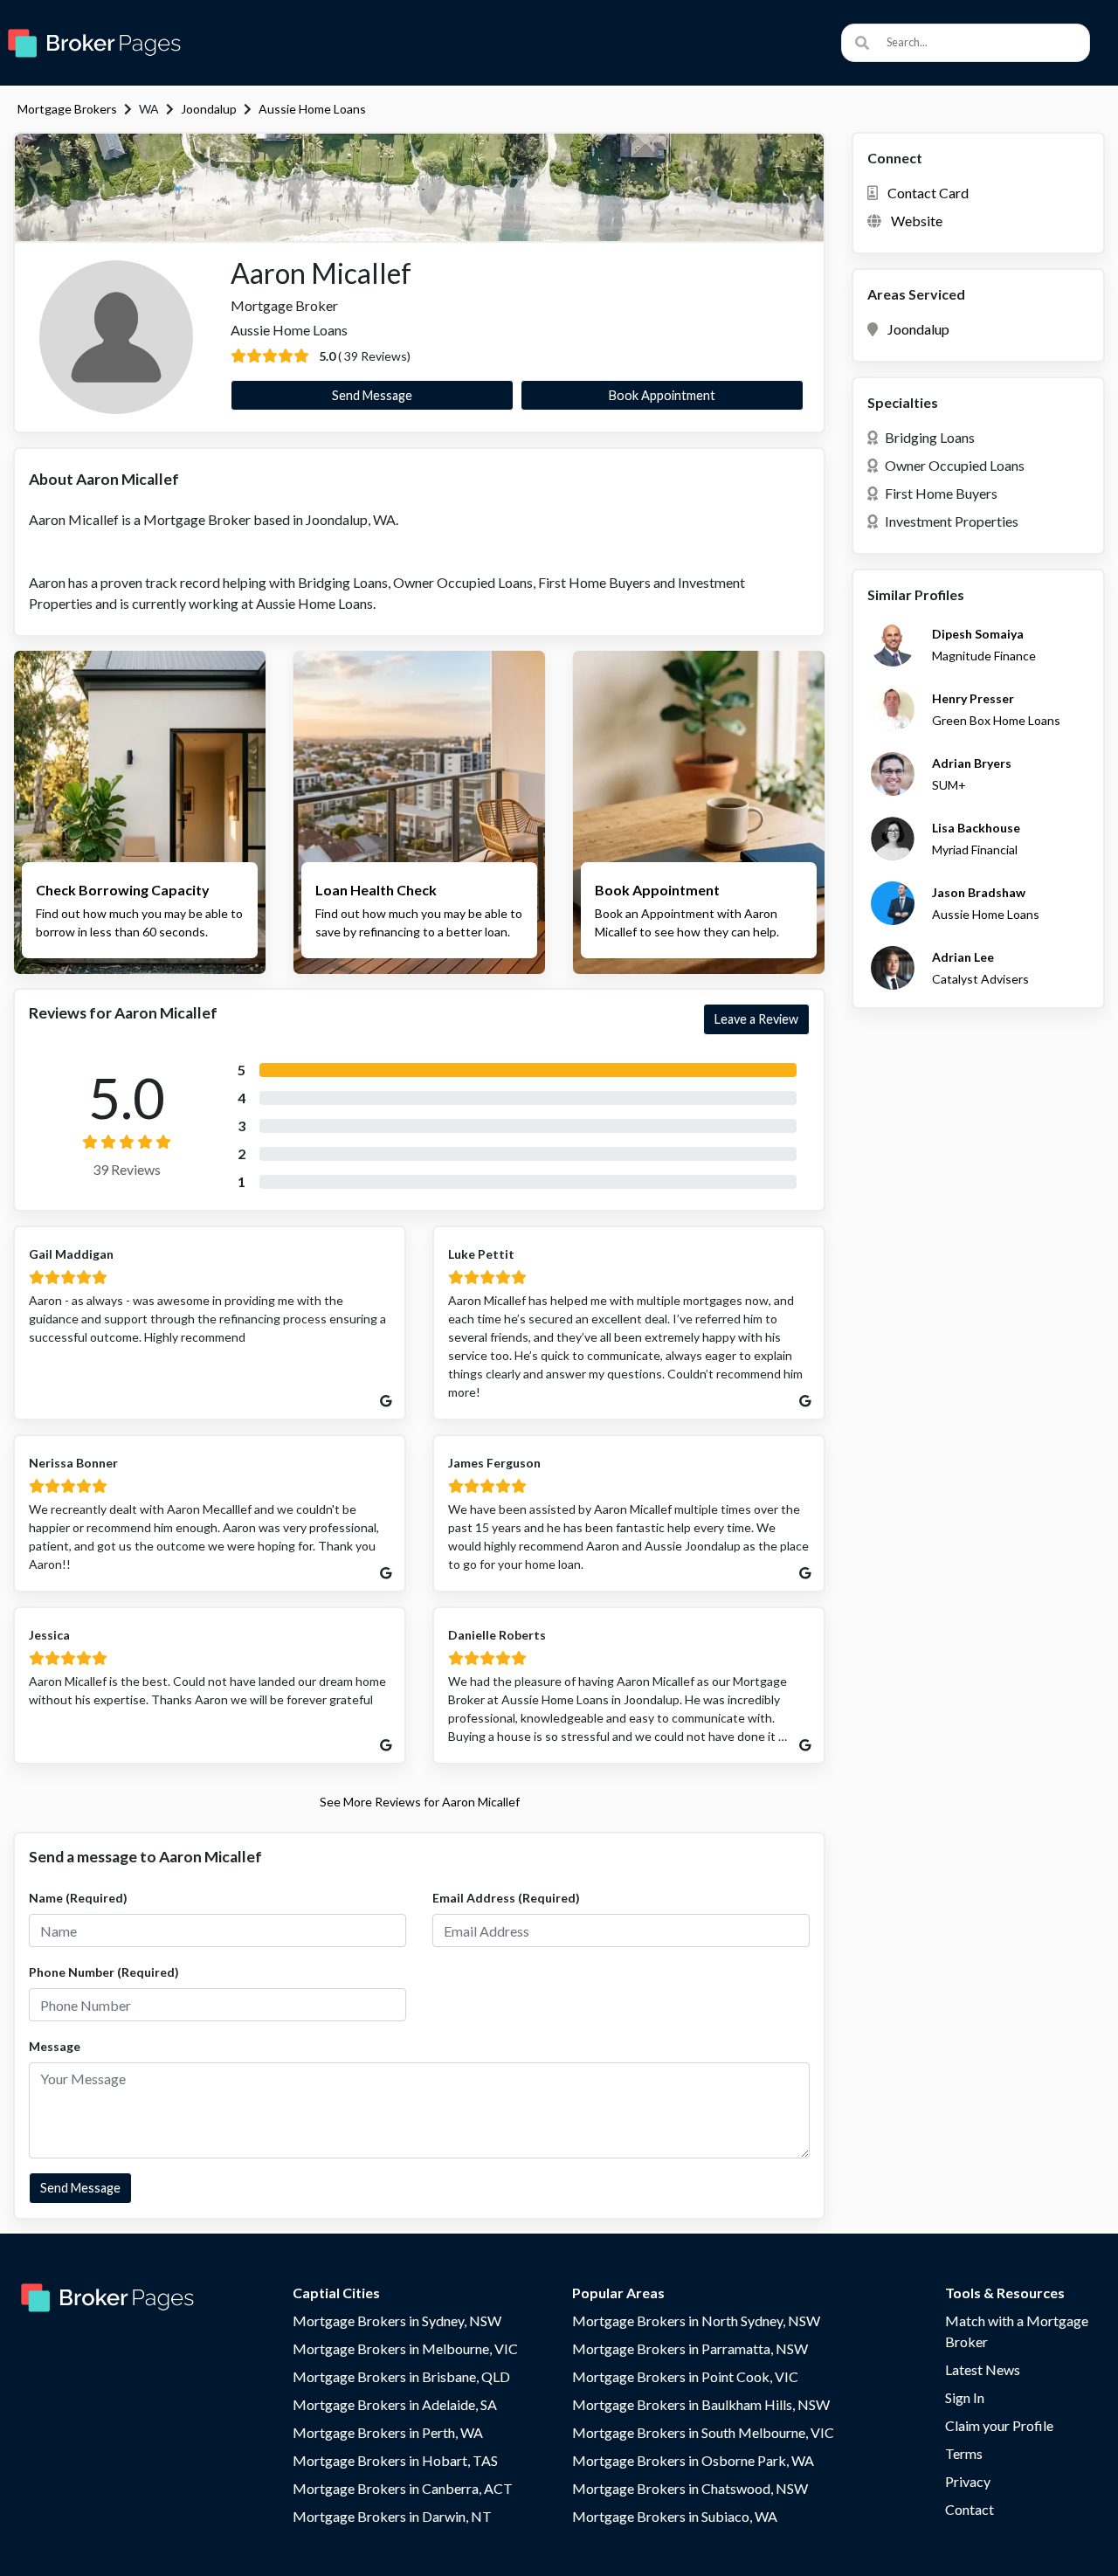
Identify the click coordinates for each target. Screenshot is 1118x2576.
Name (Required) (78, 1898)
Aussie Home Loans (312, 109)
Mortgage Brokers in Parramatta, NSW (690, 2348)
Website (917, 221)
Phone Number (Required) (104, 1972)
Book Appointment (662, 395)
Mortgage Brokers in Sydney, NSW (397, 2320)
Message (55, 2046)
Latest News (983, 2369)
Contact (970, 2509)
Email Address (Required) (506, 1898)
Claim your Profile (999, 2425)
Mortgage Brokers (67, 109)
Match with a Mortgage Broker (1017, 2331)
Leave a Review (756, 1019)
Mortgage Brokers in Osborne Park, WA (693, 2460)
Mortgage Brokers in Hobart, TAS (395, 2460)
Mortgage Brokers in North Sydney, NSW (696, 2320)
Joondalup (209, 109)
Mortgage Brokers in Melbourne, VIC (405, 2348)
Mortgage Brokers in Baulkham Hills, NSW (701, 2404)
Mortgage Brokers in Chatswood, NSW (690, 2488)
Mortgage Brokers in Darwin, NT (392, 2516)
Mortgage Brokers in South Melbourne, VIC (703, 2432)
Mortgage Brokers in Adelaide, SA (395, 2404)
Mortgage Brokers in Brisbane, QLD (401, 2376)
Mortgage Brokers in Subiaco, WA (675, 2516)
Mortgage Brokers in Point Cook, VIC (685, 2376)
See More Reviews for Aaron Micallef (420, 1802)
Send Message (372, 395)
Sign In (965, 2397)
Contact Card (928, 193)
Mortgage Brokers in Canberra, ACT (403, 2488)
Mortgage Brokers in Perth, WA (388, 2432)
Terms (964, 2453)
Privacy (968, 2481)
